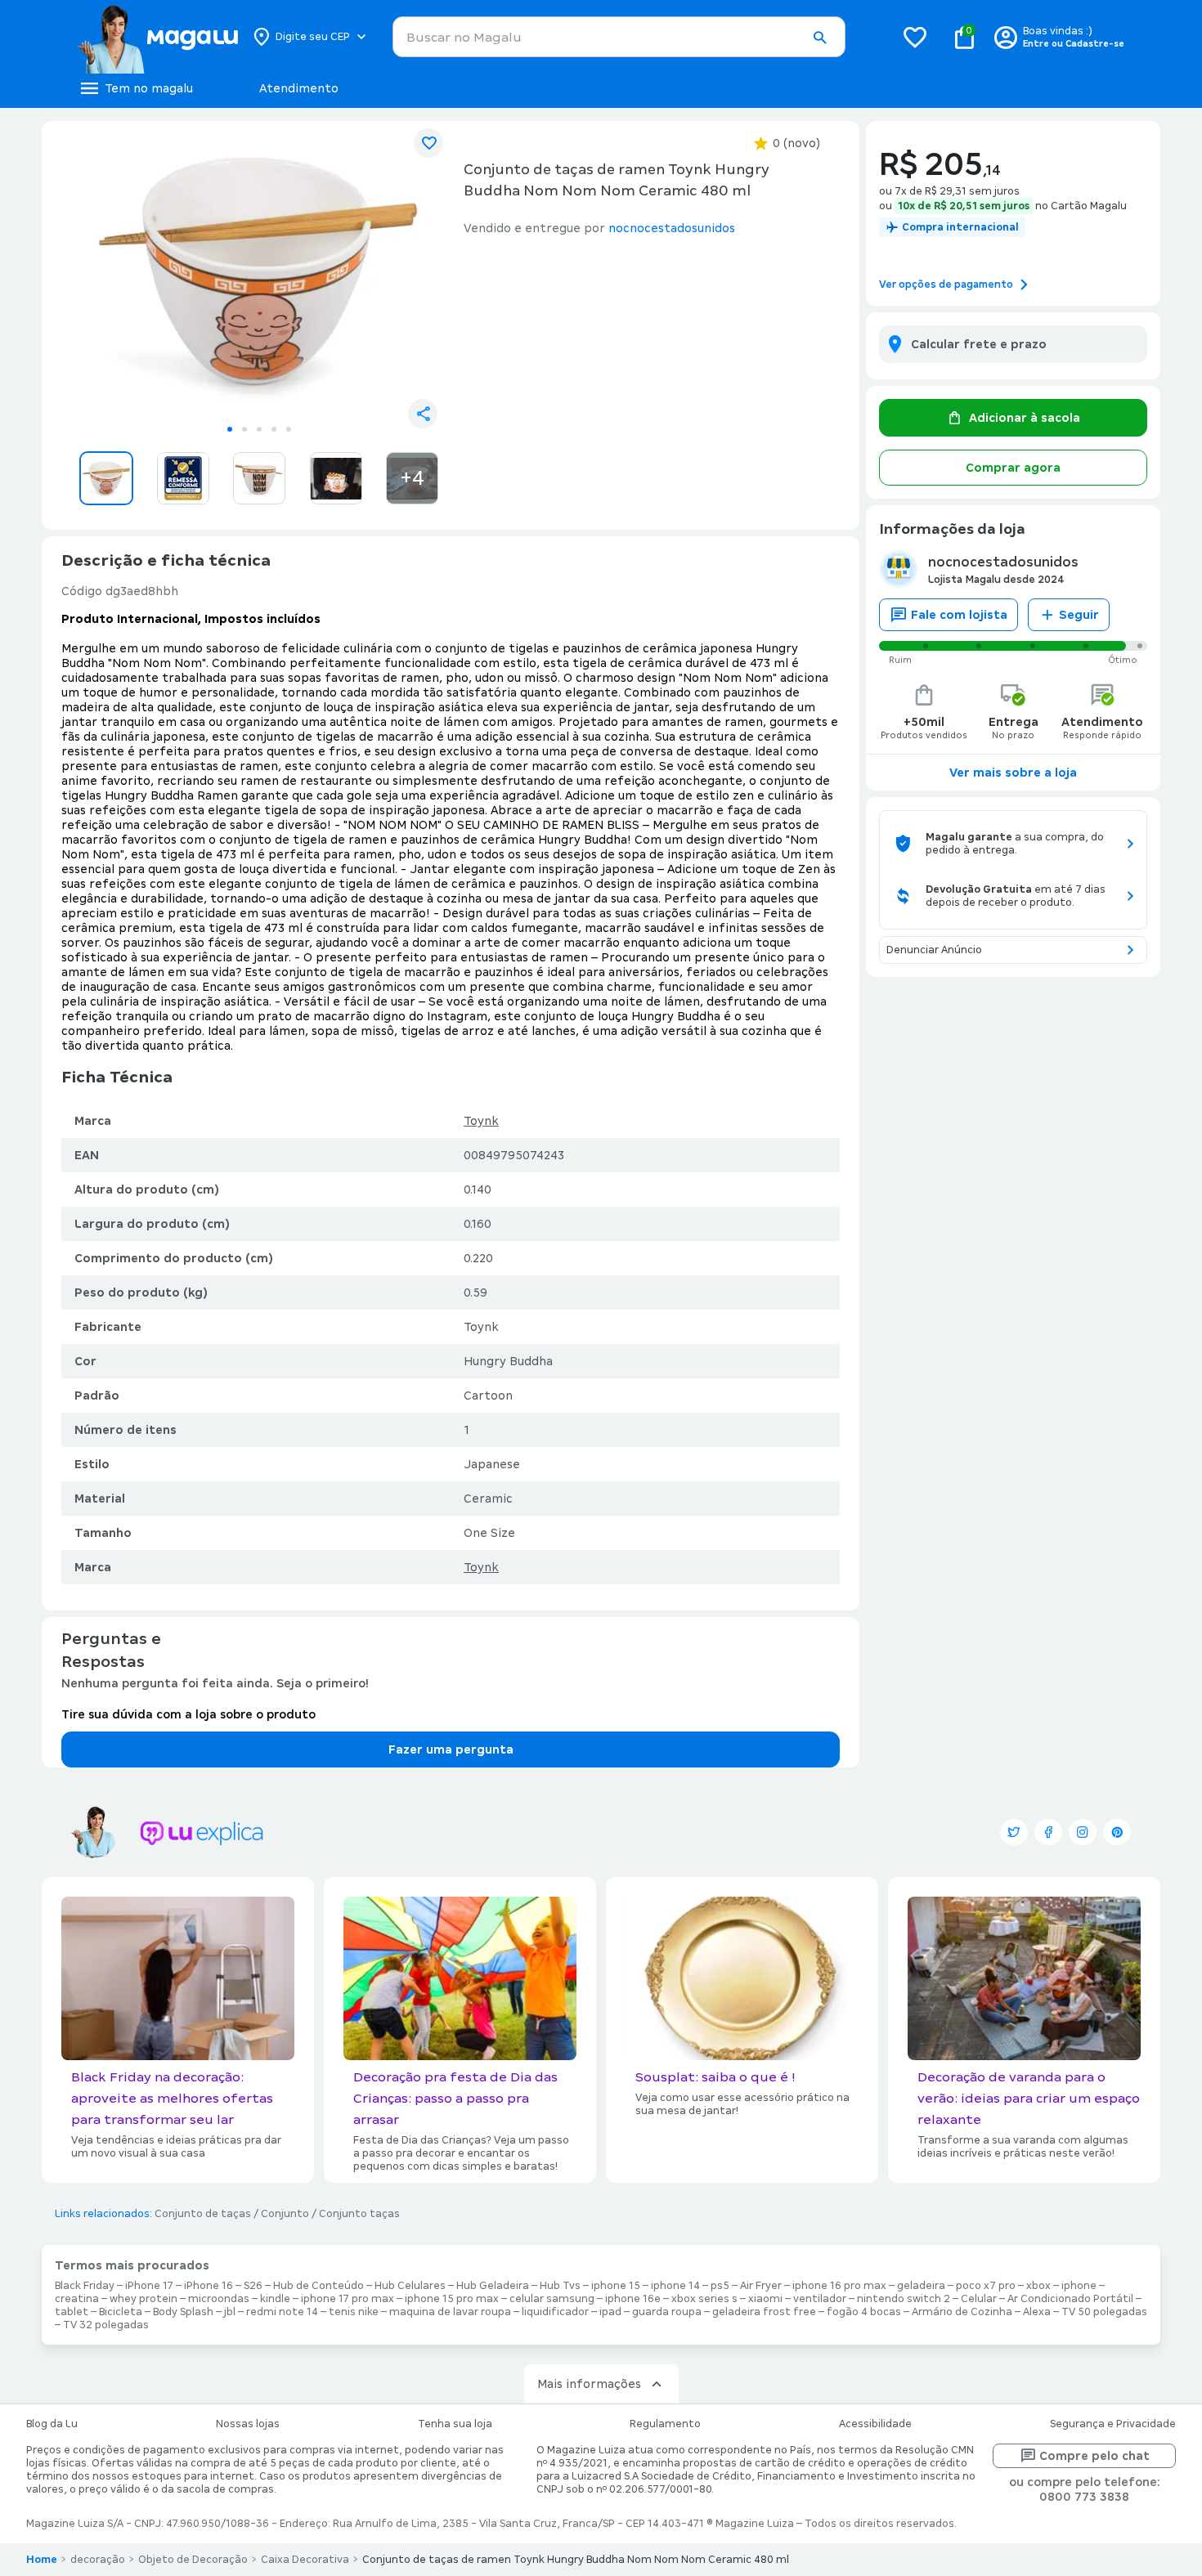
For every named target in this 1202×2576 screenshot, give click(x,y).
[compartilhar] (423, 414)
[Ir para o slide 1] (230, 429)
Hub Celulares (410, 2286)
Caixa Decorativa (305, 2560)
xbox (1038, 2286)
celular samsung (552, 2299)
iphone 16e (633, 2299)
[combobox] (619, 37)
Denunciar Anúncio (934, 950)
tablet (72, 2312)
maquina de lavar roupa (450, 2312)
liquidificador (555, 2312)
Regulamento (665, 2424)
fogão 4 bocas (864, 2312)
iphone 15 (616, 2286)
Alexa (1037, 2312)
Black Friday (85, 2286)
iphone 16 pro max (839, 2286)
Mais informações (589, 2384)
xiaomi (765, 2299)
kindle (275, 2299)
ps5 (720, 2286)
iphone (1079, 2286)
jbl (230, 2312)
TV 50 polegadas (1104, 2312)
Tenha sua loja (455, 2424)
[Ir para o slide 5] (289, 429)
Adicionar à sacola (1025, 418)
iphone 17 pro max (348, 2299)
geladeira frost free (764, 2312)
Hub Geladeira (493, 2286)
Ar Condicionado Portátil (1070, 2299)
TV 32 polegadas (106, 2325)
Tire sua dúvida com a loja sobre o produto (188, 1714)
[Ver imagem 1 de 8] (259, 275)
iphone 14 (675, 2286)
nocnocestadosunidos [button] (672, 228)
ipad (610, 2312)
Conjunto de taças (203, 2214)
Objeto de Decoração (193, 2560)
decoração (98, 2560)
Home (42, 2560)
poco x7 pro (986, 2286)
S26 (253, 2286)
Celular (979, 2299)
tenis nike (354, 2312)
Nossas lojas (248, 2424)
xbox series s (704, 2299)
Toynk (481, 1121)
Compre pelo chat (1094, 2456)
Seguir (1079, 615)
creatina (77, 2299)
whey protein (144, 2299)
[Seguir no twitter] (1014, 1832)
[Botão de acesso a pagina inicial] (157, 37)
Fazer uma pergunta (451, 1749)
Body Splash (183, 2312)
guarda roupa (667, 2312)
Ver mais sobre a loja (1013, 773)
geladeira (921, 2286)
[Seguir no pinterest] (1117, 1832)
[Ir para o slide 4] (274, 429)
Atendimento (299, 88)
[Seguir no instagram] (1083, 1832)
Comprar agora (1013, 468)
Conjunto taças (359, 2214)
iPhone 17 (149, 2286)
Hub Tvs (560, 2286)
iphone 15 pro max (452, 2299)
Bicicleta (121, 2312)
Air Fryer (761, 2286)
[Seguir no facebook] (1048, 1832)
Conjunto (285, 2214)
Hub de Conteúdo (318, 2286)
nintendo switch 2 (904, 2299)
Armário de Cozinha (962, 2312)
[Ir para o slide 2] (244, 429)
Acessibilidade (875, 2424)
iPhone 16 (209, 2286)
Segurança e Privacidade (1113, 2424)
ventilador (820, 2299)
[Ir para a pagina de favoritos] (915, 37)
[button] (819, 38)
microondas (219, 2299)
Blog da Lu (52, 2424)
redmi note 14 (282, 2312)
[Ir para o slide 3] (259, 429)
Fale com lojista (959, 615)
